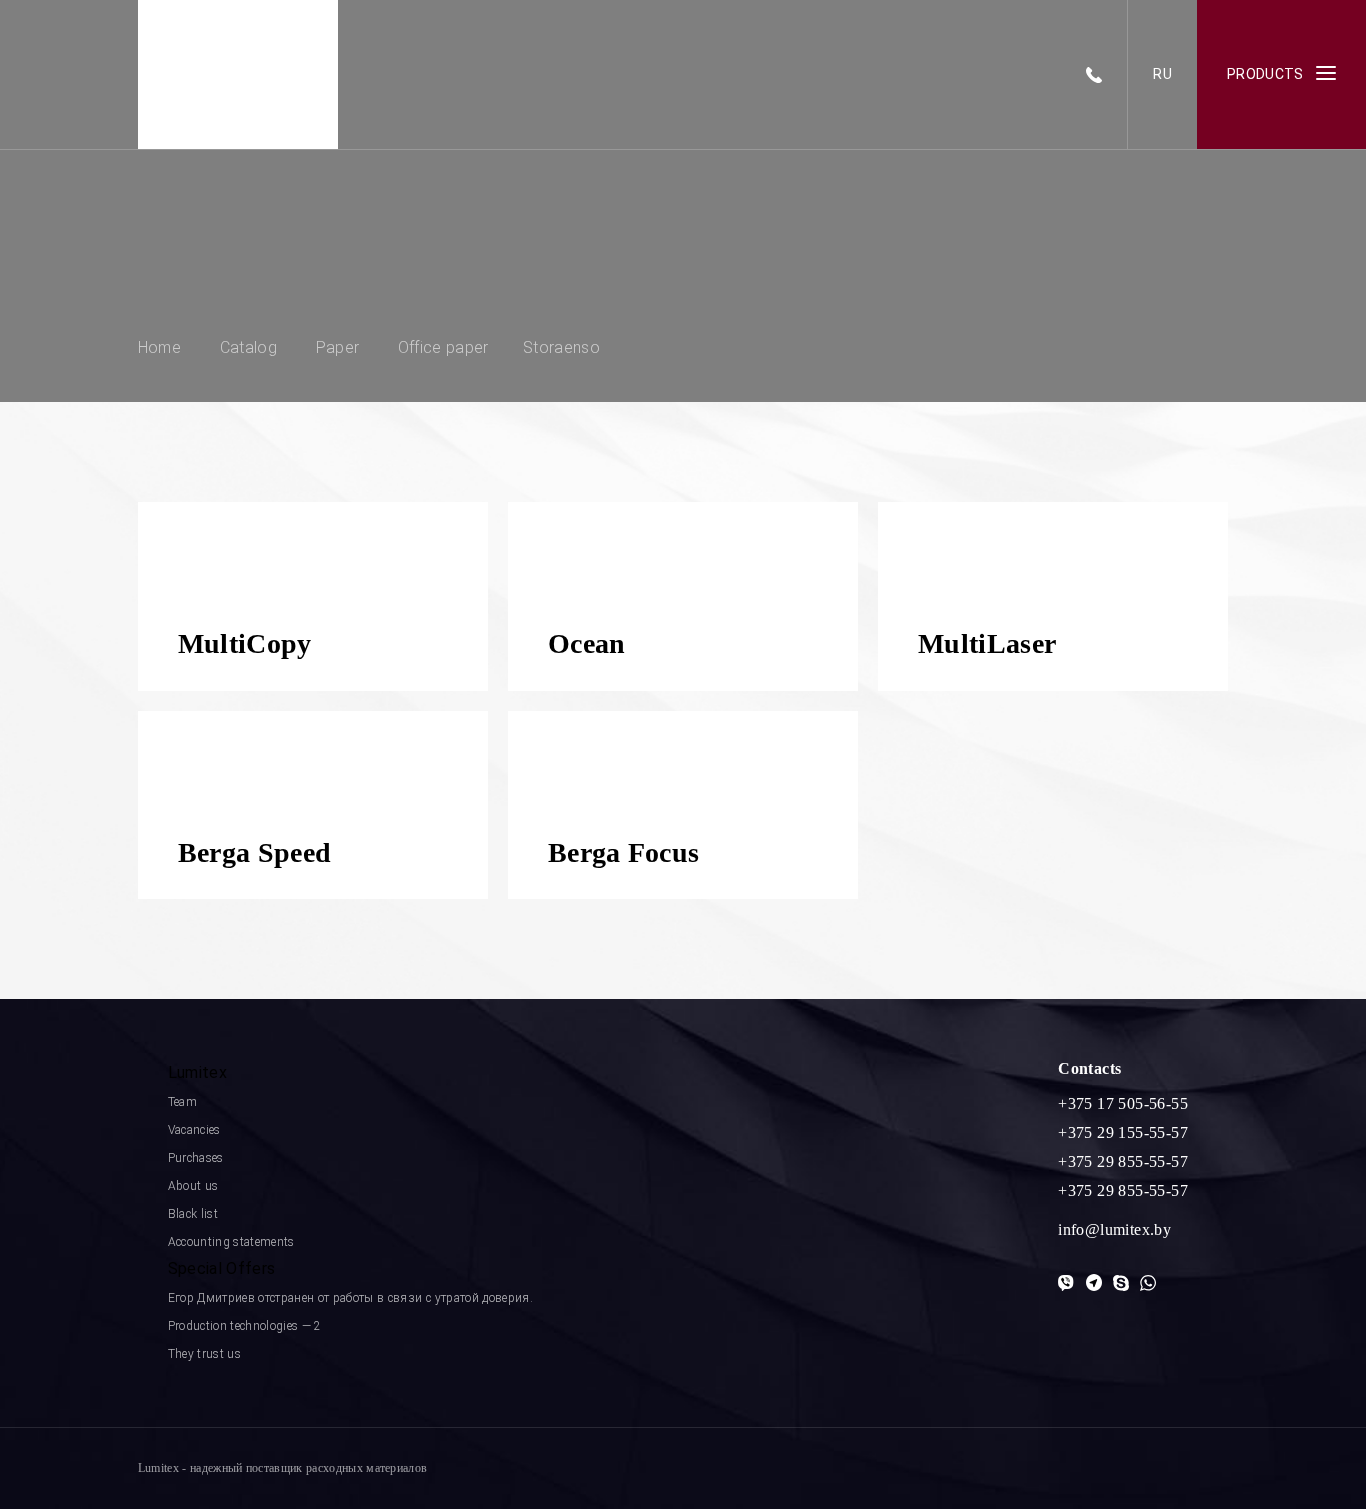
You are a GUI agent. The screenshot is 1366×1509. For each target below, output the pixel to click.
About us (193, 1186)
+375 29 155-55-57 (1123, 1132)
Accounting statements (231, 1242)
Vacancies (194, 1130)
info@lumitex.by (1114, 1229)
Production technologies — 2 (245, 1326)
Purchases (196, 1158)
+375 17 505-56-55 (1123, 1103)
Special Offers (221, 1268)
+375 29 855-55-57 (1123, 1161)
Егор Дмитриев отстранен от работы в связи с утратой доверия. (350, 1298)
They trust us (204, 1354)
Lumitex (197, 1072)
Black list (193, 1214)
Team (182, 1102)
